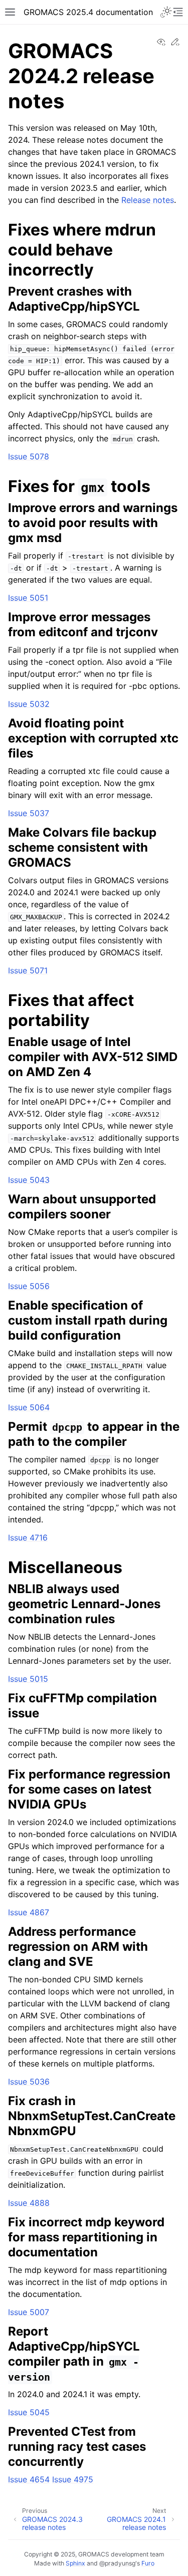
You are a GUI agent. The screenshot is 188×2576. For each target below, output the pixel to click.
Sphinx (75, 2563)
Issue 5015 (28, 1679)
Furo (148, 2563)
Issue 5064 (29, 1407)
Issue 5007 (29, 2312)
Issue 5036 (29, 2082)
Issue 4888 (29, 2203)
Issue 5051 (28, 598)
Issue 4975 (73, 2479)
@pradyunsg (117, 2563)
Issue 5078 (29, 456)
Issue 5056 (29, 1286)
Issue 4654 (29, 2479)
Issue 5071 (28, 970)
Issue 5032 (29, 704)
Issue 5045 (29, 2412)
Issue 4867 (29, 1912)
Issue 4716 (28, 1537)
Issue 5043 (29, 1180)
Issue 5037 (29, 813)
